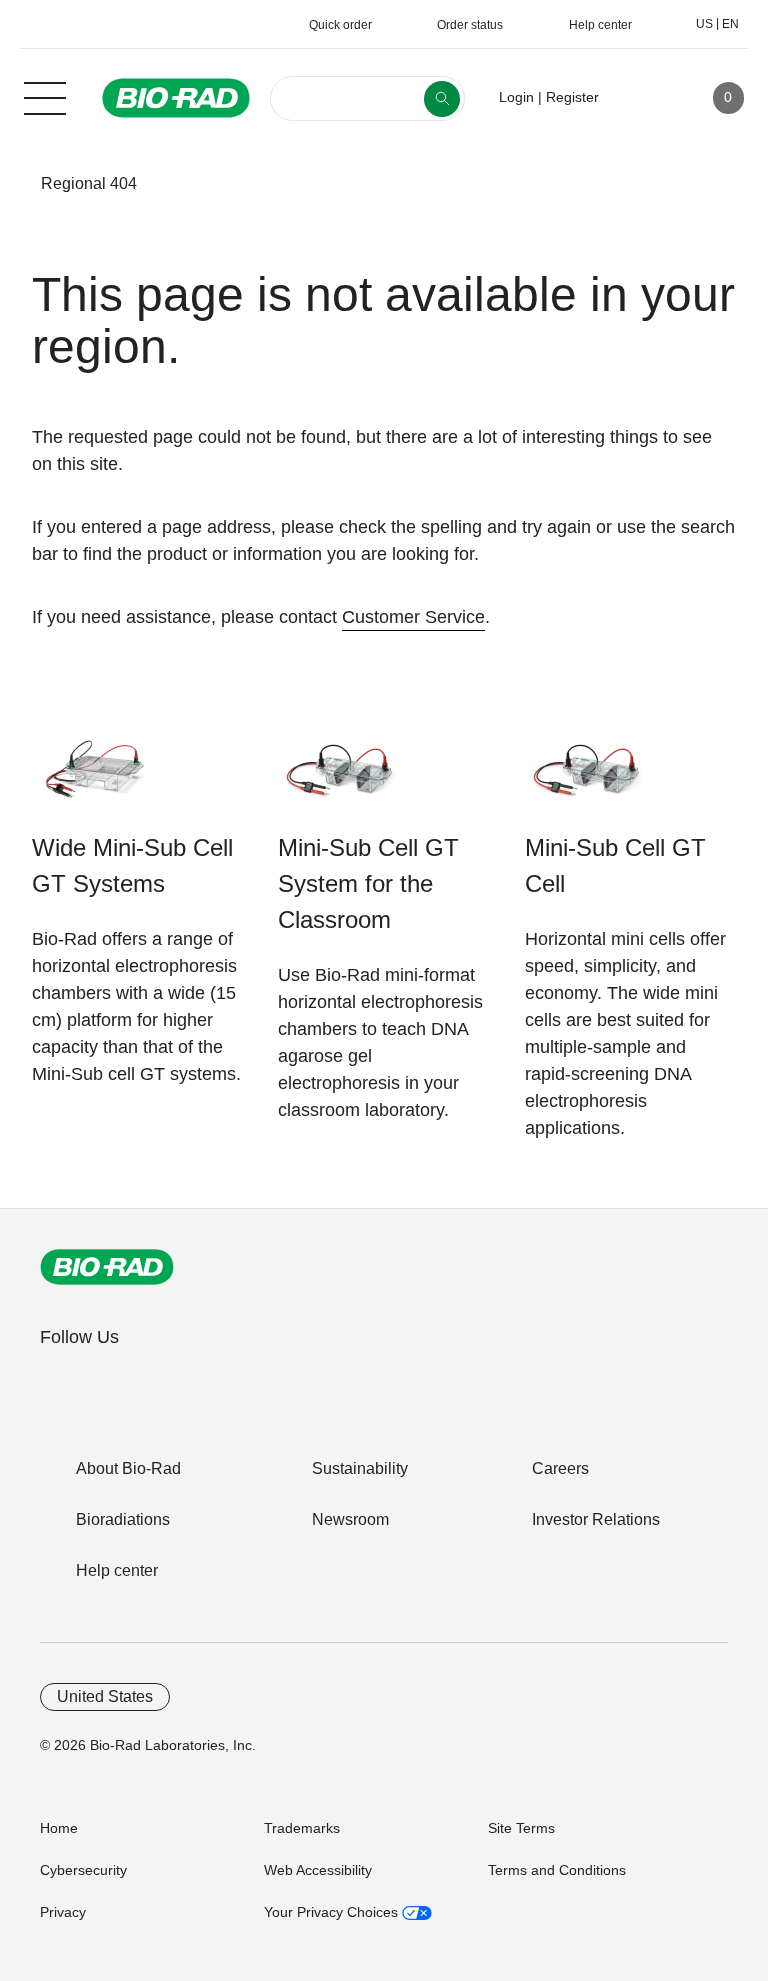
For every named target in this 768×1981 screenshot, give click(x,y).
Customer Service (413, 617)
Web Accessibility (318, 1870)
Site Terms (521, 1828)
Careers (560, 1468)
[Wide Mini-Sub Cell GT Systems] (94, 779)
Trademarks (302, 1828)
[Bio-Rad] (107, 1267)
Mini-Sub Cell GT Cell (615, 865)
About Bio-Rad (128, 1468)
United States (105, 1696)
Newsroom (350, 1519)
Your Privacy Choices (333, 1912)
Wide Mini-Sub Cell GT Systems (132, 865)
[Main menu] (45, 96)
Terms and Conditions (557, 1870)
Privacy (63, 1912)
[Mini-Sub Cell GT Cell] (587, 779)
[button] (11, 184)
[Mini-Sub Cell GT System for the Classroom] (340, 779)
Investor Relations (596, 1519)
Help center (117, 1570)
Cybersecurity (83, 1870)
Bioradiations (123, 1519)
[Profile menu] (643, 98)
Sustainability (360, 1468)
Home (59, 1828)
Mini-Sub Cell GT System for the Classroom (368, 883)
